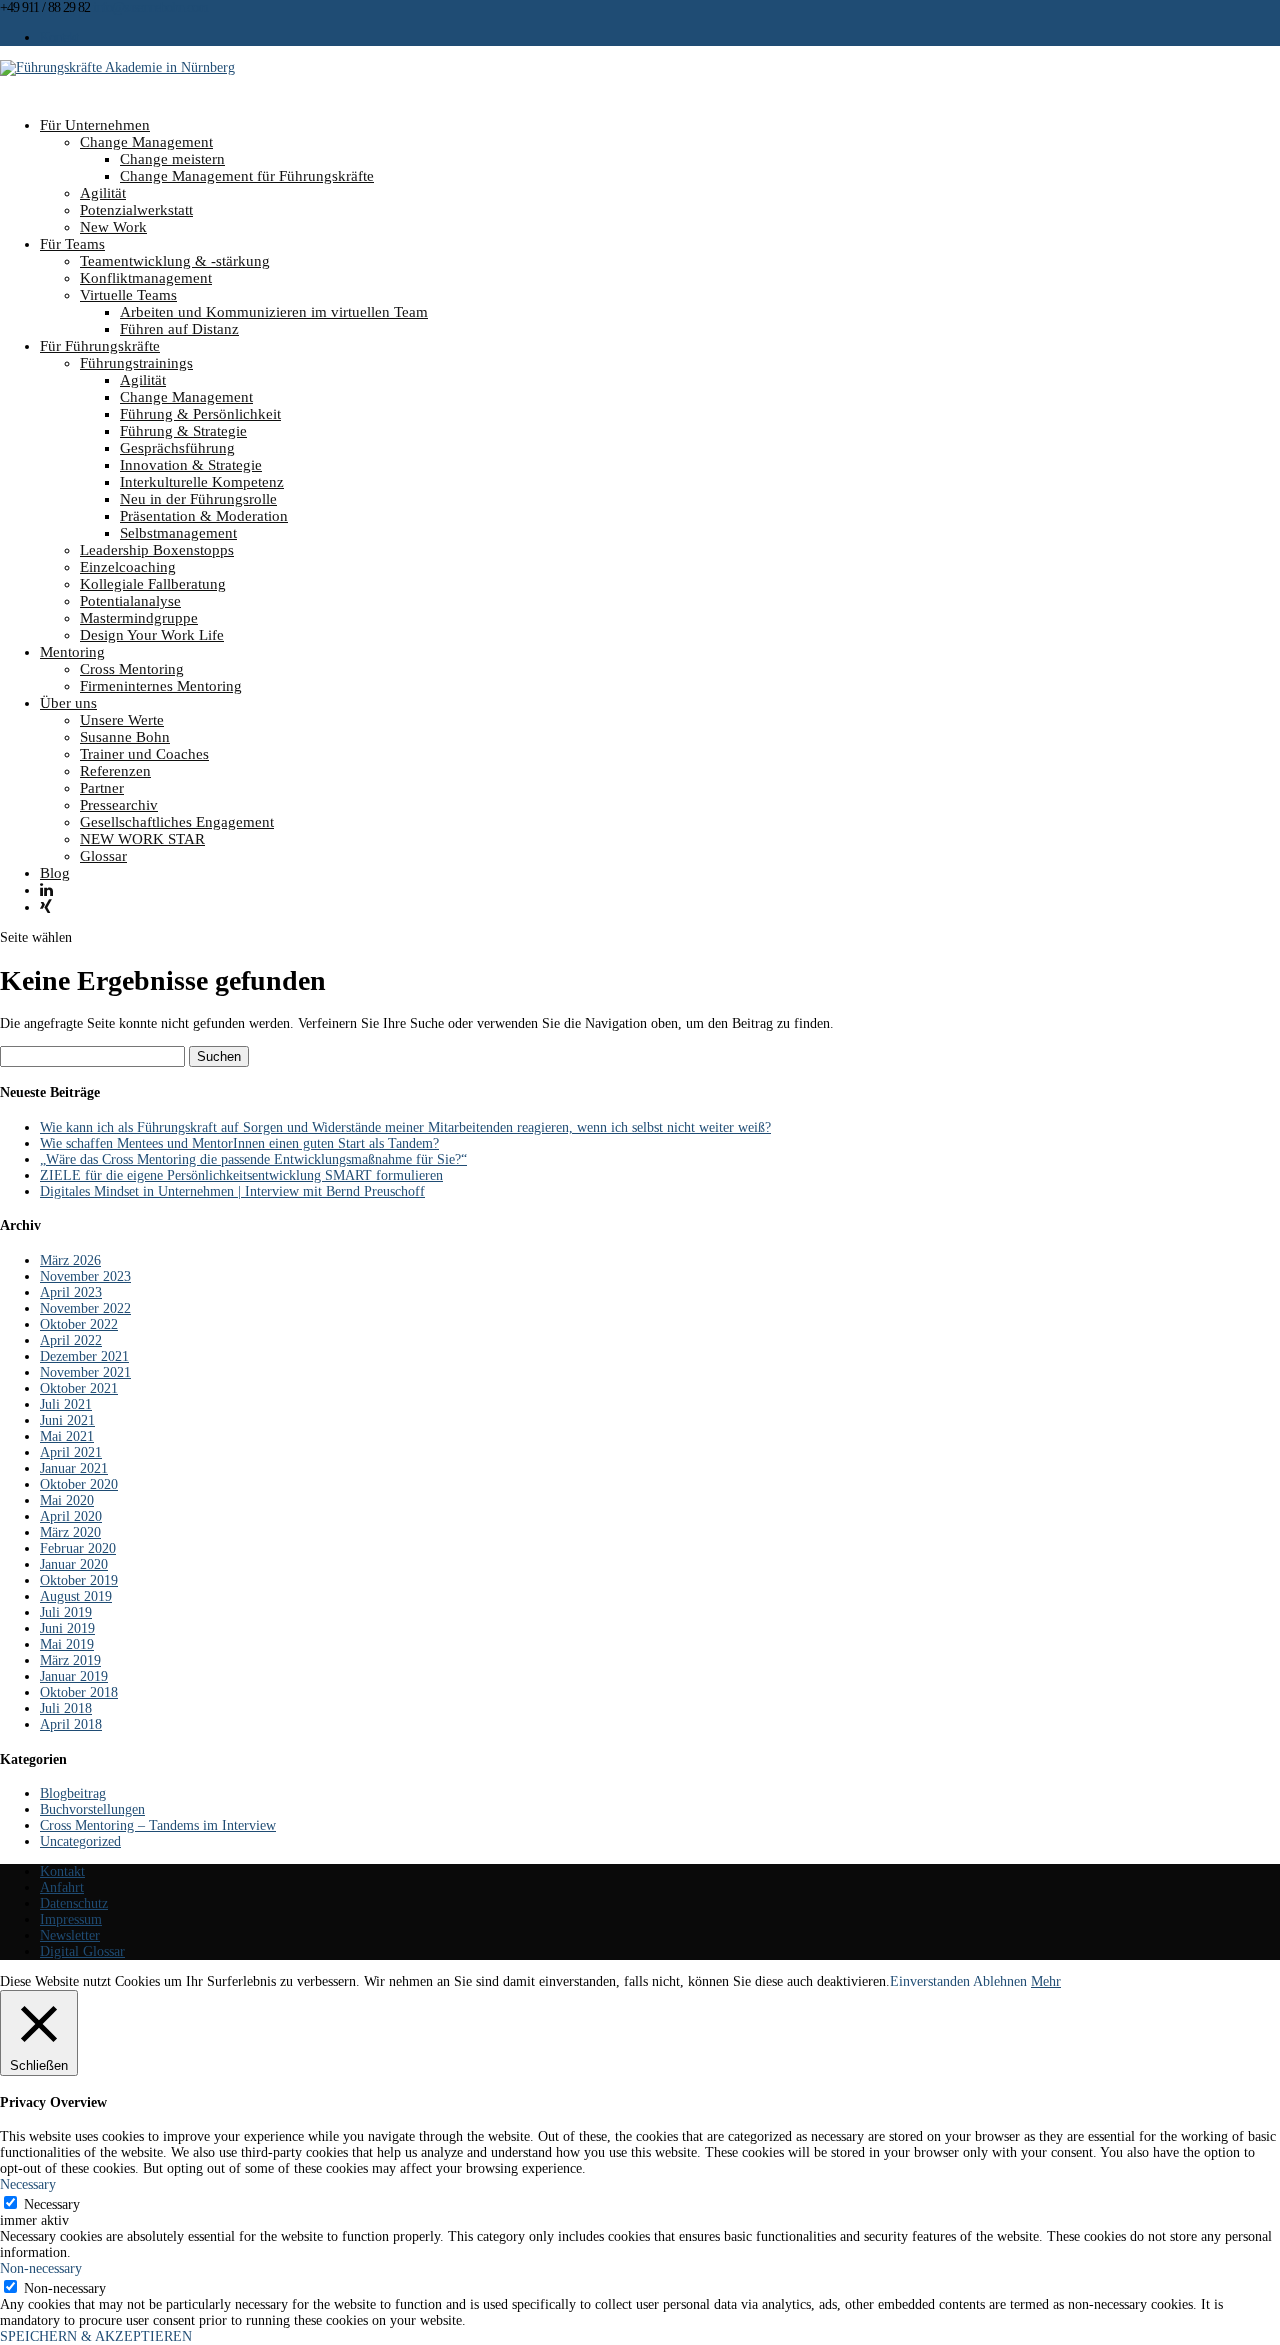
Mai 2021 (67, 1436)
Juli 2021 (66, 1404)
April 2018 (71, 1724)
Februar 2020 (78, 1548)
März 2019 (70, 1660)
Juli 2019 (66, 1612)
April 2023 (71, 1292)
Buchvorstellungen (92, 1809)
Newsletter (70, 1935)
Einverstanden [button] (930, 1981)
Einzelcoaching (128, 567)
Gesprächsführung (177, 448)
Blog (55, 873)
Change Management (146, 142)
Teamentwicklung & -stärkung (175, 261)
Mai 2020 (67, 1500)
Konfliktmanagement (146, 278)
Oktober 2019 (79, 1580)
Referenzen (115, 771)
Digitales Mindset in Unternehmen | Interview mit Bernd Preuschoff (232, 1191)
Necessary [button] (28, 2184)
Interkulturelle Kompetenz (202, 482)
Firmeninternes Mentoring (161, 686)
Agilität (103, 193)
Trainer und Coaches (144, 754)
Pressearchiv (119, 805)
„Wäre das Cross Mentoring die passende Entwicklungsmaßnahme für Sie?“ (253, 1159)
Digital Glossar (82, 1951)
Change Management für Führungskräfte (247, 176)
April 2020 (71, 1516)
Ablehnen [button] (1000, 1981)
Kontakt (59, 37)
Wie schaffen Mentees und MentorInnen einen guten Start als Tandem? (239, 1143)
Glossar (103, 856)
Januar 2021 (74, 1468)
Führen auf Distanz (179, 329)
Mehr (1046, 1981)
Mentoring (72, 652)
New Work (113, 227)
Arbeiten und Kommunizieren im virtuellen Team (274, 312)
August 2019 (76, 1596)
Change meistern (172, 159)
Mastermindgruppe (139, 618)
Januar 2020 (74, 1564)
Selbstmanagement (178, 533)
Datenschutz (74, 1903)
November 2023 (85, 1276)
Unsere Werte (122, 720)
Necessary (52, 2204)
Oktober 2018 (79, 1692)
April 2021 (71, 1452)
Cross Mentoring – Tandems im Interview (158, 1825)
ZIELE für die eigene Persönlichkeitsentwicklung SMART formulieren (241, 1175)
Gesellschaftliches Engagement (177, 822)
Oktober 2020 (79, 1484)
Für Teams (72, 244)
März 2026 (70, 1260)
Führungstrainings (136, 363)
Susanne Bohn (125, 737)
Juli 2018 (66, 1708)
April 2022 (71, 1340)
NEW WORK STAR (142, 839)
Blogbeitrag (73, 1793)
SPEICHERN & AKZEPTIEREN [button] (96, 2336)
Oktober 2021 (79, 1388)
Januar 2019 (74, 1676)
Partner (102, 788)
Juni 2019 (67, 1628)
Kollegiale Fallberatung (153, 584)
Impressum (71, 1919)
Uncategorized (80, 1841)
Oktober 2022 (79, 1324)
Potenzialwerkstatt (136, 210)
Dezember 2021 (84, 1356)
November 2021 (85, 1372)
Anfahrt (62, 1887)
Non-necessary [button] (41, 2268)
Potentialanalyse (130, 601)
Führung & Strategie (183, 431)
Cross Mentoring (132, 669)
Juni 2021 (67, 1420)
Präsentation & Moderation (204, 516)
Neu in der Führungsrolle (198, 499)
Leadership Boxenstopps (157, 550)
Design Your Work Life (152, 635)
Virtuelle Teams (128, 295)
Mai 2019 (67, 1644)
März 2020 (70, 1532)
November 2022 (85, 1308)
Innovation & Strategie (191, 465)
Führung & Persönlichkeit (200, 414)
